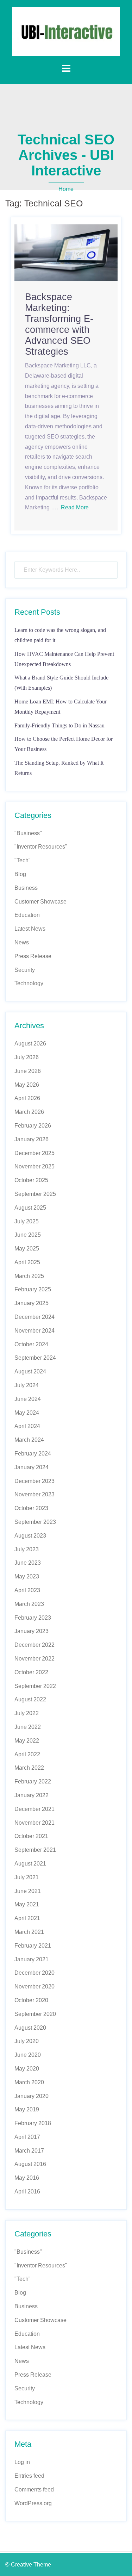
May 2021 (27, 1904)
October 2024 (31, 1344)
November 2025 (34, 1166)
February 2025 (33, 1289)
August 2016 (30, 2164)
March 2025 (29, 1276)
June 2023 (28, 1563)
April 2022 (27, 1754)
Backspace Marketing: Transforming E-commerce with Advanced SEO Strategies (59, 324)
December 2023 (34, 1481)
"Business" (28, 833)
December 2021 (34, 1809)
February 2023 (33, 1618)
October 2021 (31, 1836)
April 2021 (27, 1918)
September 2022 (35, 1686)
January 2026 (32, 1139)
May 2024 (27, 1413)
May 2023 (27, 1576)
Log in (22, 2462)
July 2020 (27, 2041)
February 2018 (33, 2123)
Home (66, 189)
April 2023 (27, 1590)
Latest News (30, 929)
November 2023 (34, 1494)
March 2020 (29, 2082)
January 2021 (32, 1959)
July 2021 (27, 1877)
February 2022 (33, 1782)
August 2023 (30, 1536)
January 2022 (32, 1795)
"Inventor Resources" (41, 847)
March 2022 (29, 1768)
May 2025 (27, 1249)
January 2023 (32, 1631)
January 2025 (32, 1303)
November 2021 (34, 1823)
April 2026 (27, 1098)
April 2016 (27, 2192)
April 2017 (27, 2137)
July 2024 (27, 1385)
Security (25, 970)
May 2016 (27, 2178)
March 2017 (29, 2151)
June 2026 (28, 1071)
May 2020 (27, 2069)
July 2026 (27, 1057)
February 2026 (33, 1126)
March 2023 (29, 1604)
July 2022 (27, 1713)
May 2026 (27, 1085)
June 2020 (28, 2055)
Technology (29, 983)
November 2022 (34, 1659)
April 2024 (27, 1426)
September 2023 (35, 1522)
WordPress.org (33, 2503)
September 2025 (35, 1194)
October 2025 (31, 1180)
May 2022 (27, 1741)
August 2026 (30, 1044)
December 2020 (34, 1973)
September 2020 (35, 2014)
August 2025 (30, 1208)
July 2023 (27, 1549)
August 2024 (30, 1371)
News (22, 942)
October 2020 (31, 2000)
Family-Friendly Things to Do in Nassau (59, 725)
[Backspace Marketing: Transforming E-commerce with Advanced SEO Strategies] (66, 252)
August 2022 (30, 1699)
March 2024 (29, 1440)
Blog (20, 874)
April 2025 (27, 1262)
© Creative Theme (28, 2565)
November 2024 (34, 1331)
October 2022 (31, 1672)
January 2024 (32, 1467)
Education (27, 915)
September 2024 (35, 1358)
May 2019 (27, 2109)
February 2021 (33, 1946)
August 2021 (30, 1864)
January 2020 (32, 2096)
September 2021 (35, 1850)
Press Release (33, 956)
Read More (75, 507)
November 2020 (34, 1987)
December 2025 (34, 1153)
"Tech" (23, 860)
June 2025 (28, 1235)
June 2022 (28, 1727)
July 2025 (27, 1221)
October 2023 (31, 1508)
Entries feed (29, 2476)
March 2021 (29, 1932)
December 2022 (34, 1645)
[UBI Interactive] (66, 31)
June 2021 (28, 1891)
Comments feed (34, 2490)
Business (26, 888)
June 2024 (28, 1399)
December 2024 (34, 1317)
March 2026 (29, 1112)
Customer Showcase (40, 902)
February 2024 (33, 1454)
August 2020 (30, 2028)
